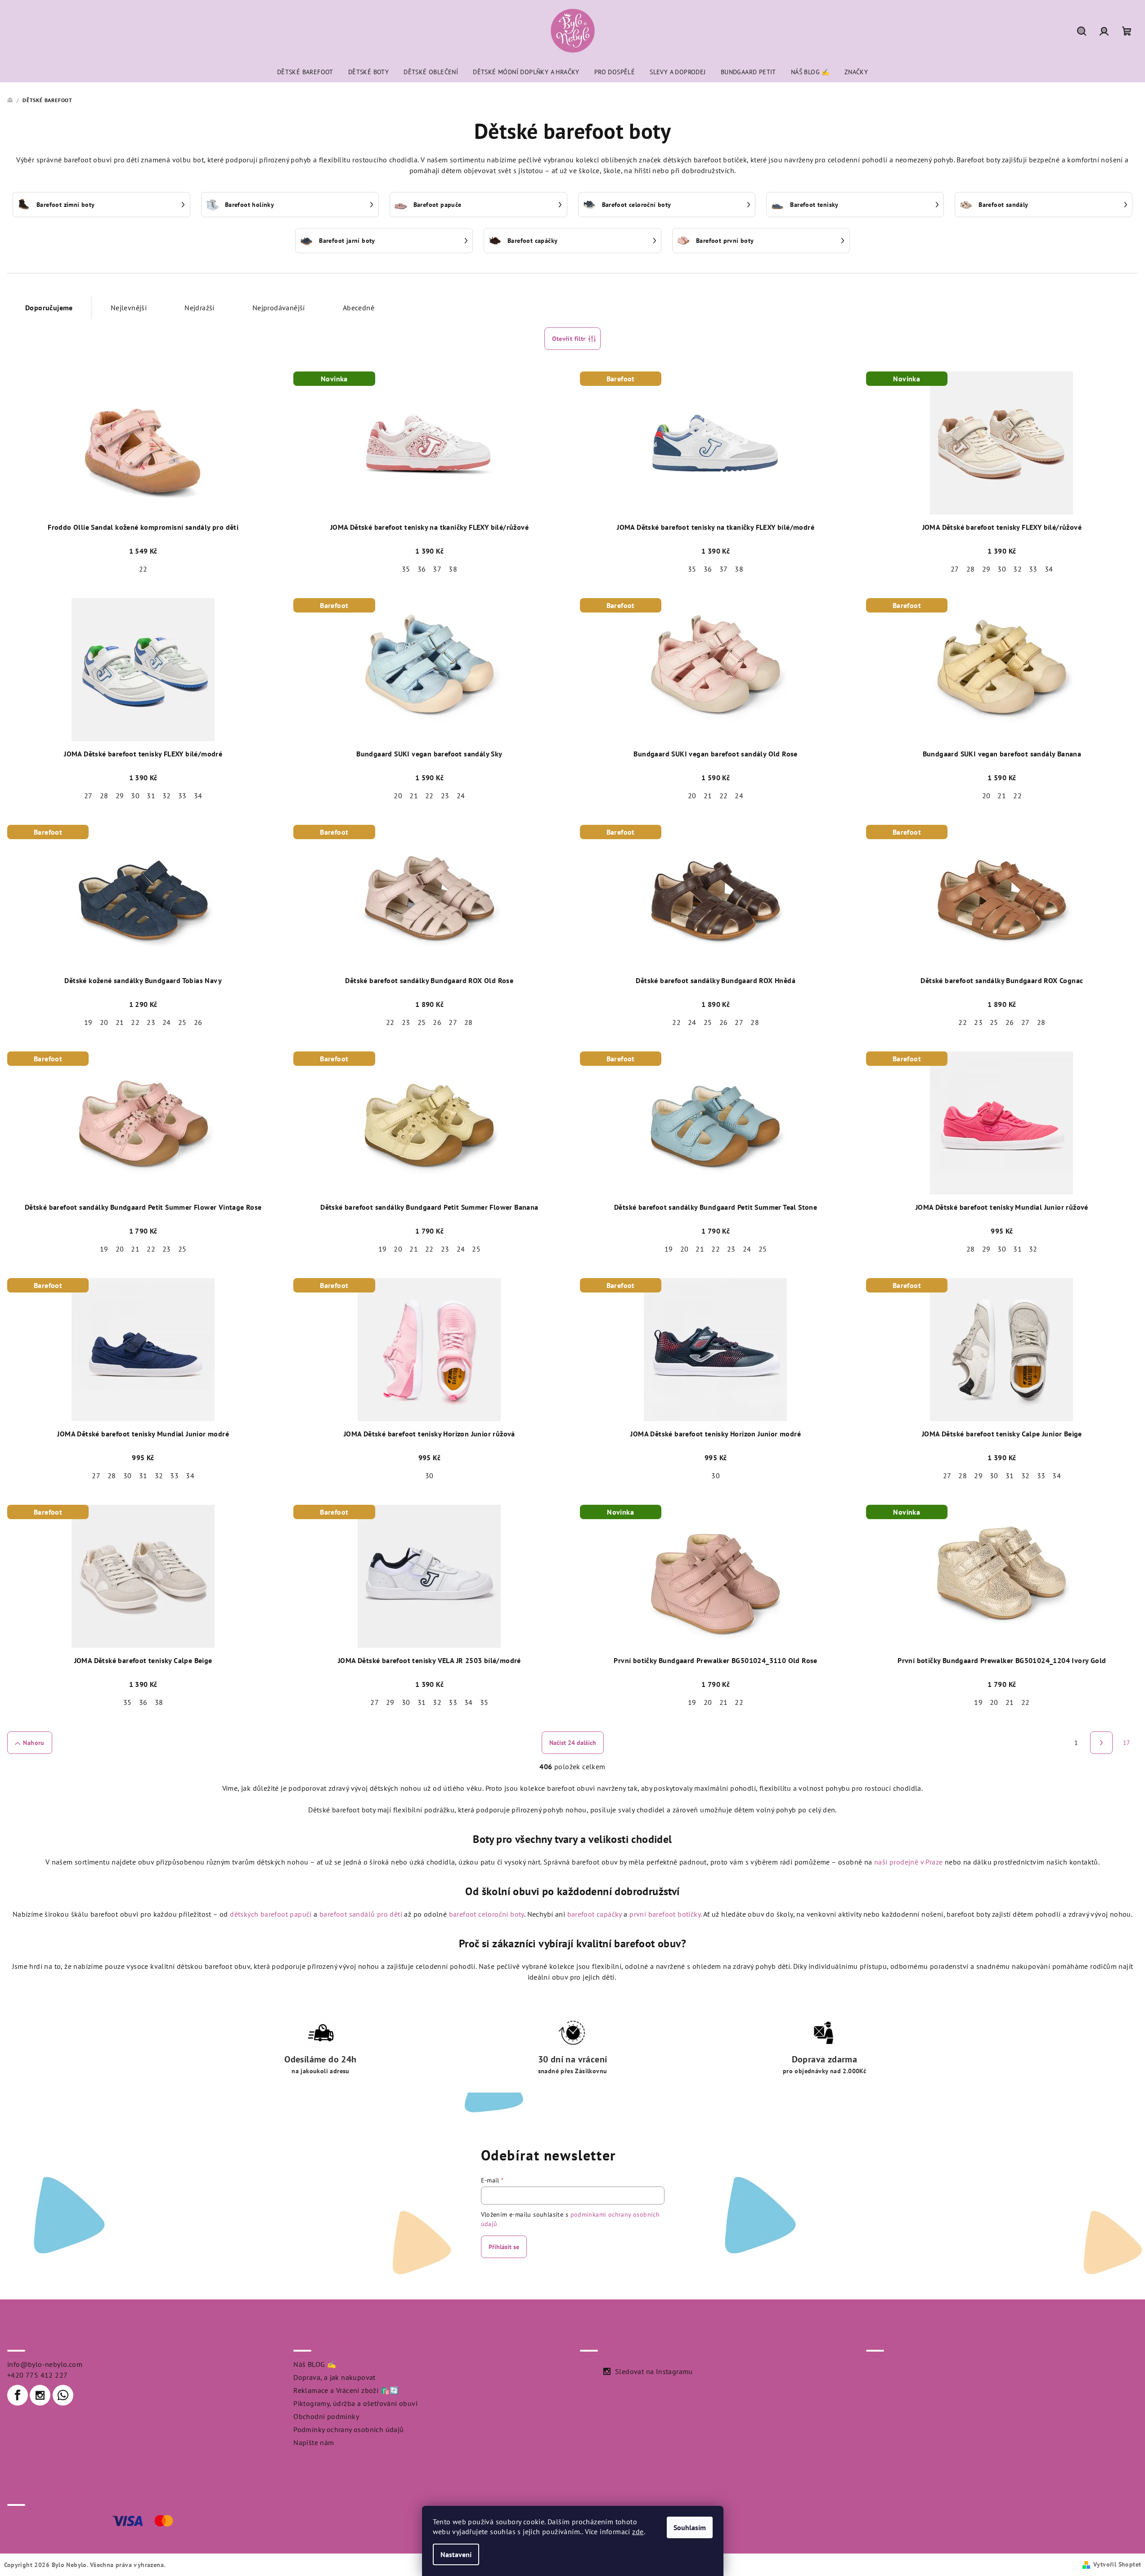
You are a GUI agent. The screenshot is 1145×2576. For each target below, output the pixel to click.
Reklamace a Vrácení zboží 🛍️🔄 (346, 2390)
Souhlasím (690, 2527)
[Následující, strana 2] (1101, 1743)
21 (414, 796)
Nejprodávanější (279, 308)
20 (398, 796)
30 (1002, 569)
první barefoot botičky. (665, 1914)
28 (971, 569)
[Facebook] (18, 2395)
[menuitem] (305, 72)
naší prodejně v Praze (908, 1862)
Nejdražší (200, 308)
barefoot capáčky (595, 1914)
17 (1127, 1743)
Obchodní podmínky (326, 2416)
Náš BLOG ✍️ (315, 2364)
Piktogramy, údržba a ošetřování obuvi (355, 2403)
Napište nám (314, 2442)
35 (406, 569)
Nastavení (456, 2554)
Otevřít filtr (569, 339)
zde (638, 2531)
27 (955, 569)
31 (151, 796)
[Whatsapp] (63, 2395)
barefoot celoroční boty (487, 1914)
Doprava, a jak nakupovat (335, 2377)
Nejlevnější (129, 308)
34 (1049, 569)
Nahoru (34, 1743)
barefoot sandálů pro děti (361, 1914)
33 (1033, 569)
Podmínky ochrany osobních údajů (348, 2429)
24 (461, 796)
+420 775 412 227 (37, 2375)
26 (198, 1022)
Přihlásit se (504, 2247)
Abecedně (359, 308)
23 (445, 796)
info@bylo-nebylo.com (45, 2364)
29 (986, 569)
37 (437, 569)
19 (88, 1022)
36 (422, 569)
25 (182, 1022)
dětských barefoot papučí (271, 1914)
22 (143, 569)
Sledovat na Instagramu (654, 2371)
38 (453, 569)
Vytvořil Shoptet (1117, 2564)
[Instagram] (40, 2395)
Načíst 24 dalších (573, 1743)
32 (1017, 569)
